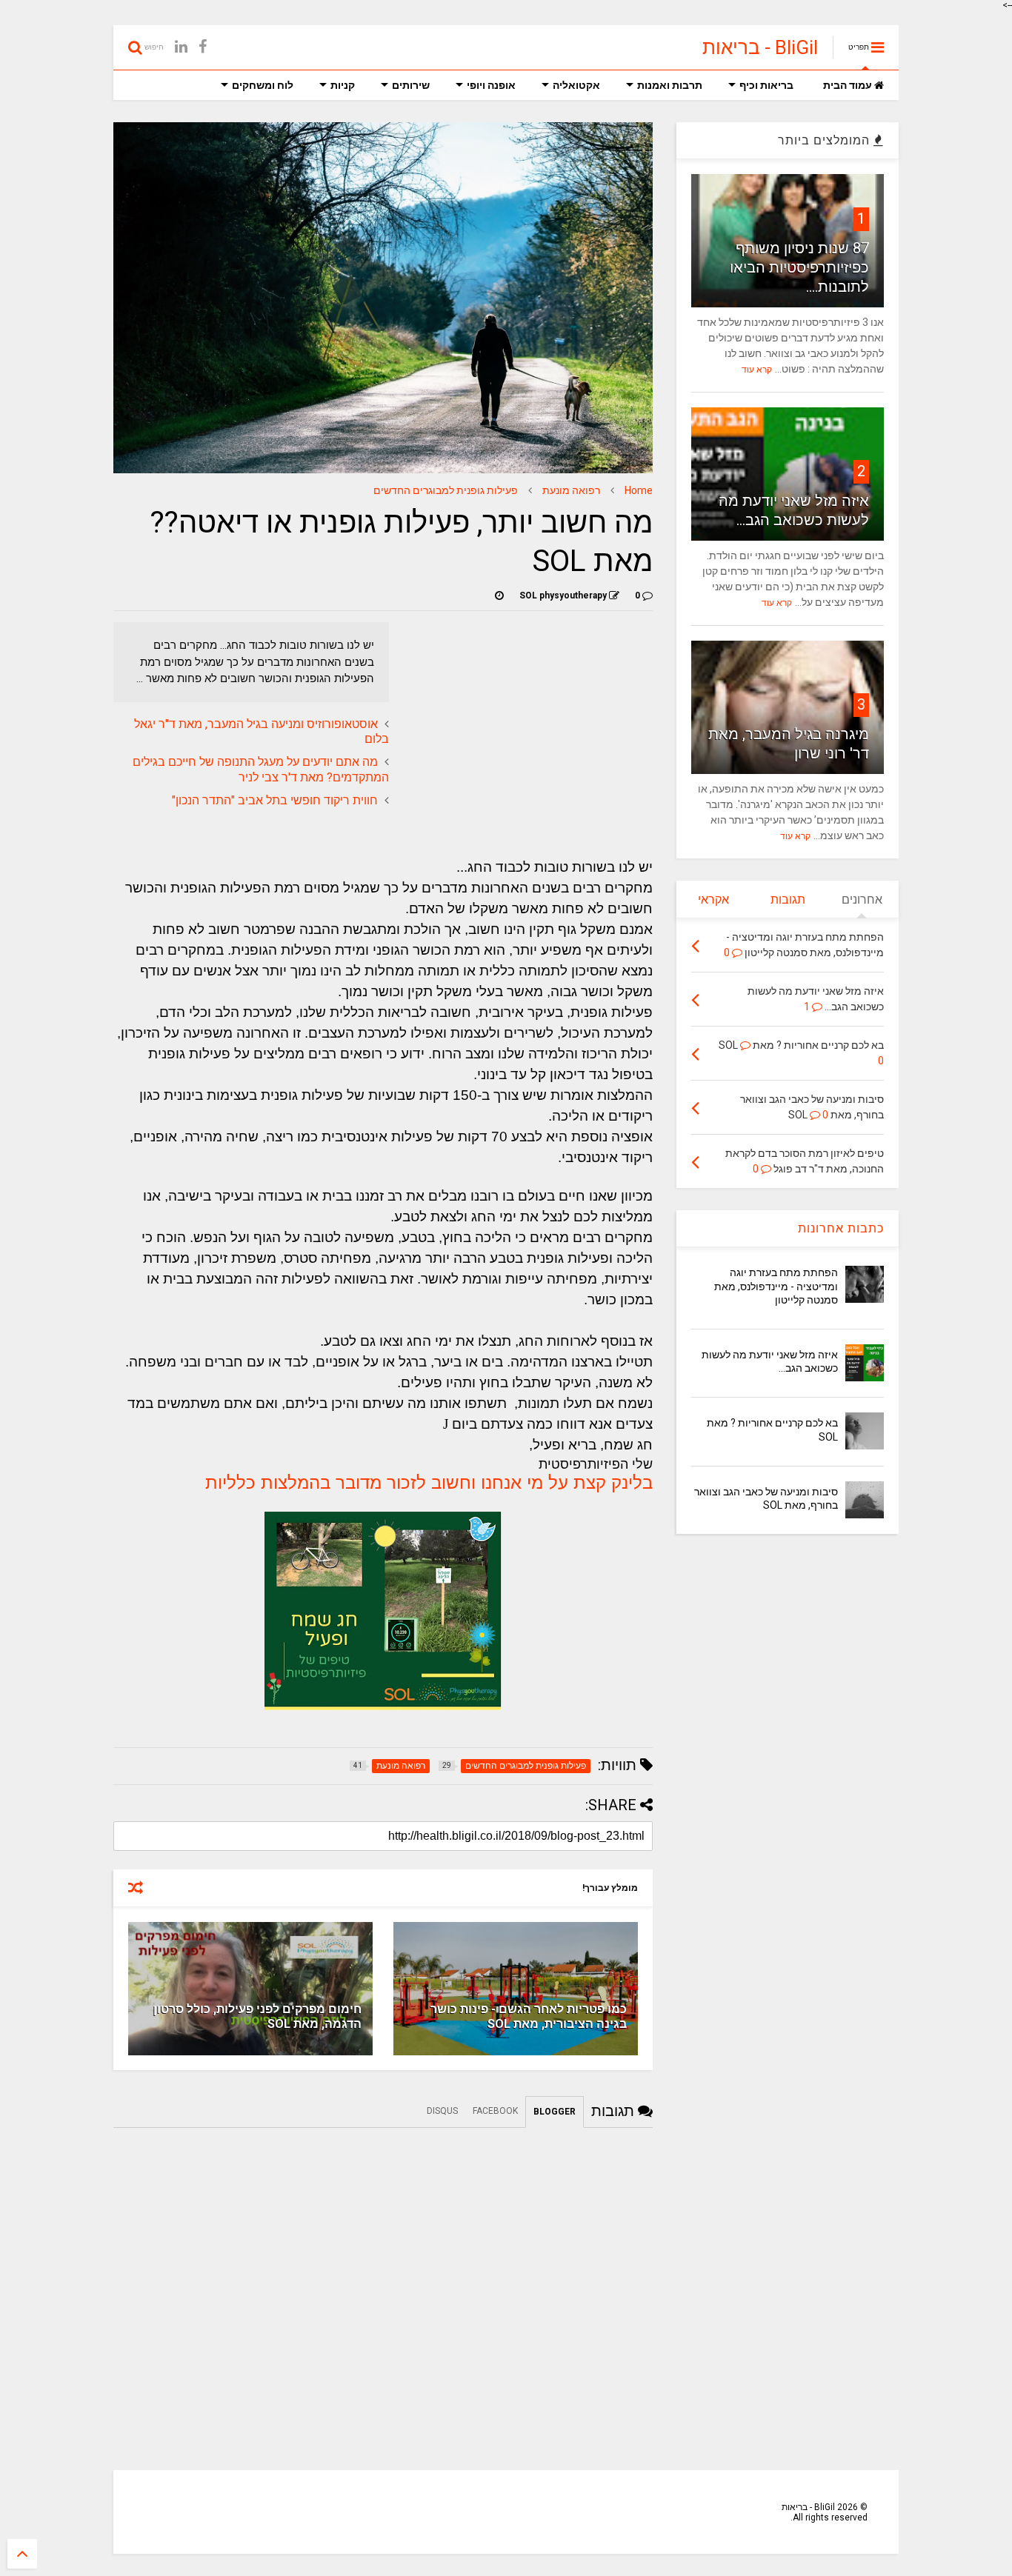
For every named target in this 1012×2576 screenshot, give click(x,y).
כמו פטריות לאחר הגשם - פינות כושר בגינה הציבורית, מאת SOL (529, 2017)
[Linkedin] (181, 47)
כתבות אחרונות (841, 1228)
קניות (343, 85)
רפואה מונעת (571, 490)
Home (639, 490)
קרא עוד (757, 370)
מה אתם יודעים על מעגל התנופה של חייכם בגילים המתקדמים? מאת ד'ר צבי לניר (261, 770)
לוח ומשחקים (263, 85)
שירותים (411, 85)
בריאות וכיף (766, 85)
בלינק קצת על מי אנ (578, 1482)
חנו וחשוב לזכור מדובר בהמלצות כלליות (354, 1482)
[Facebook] (203, 47)
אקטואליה (576, 85)
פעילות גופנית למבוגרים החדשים (446, 490)
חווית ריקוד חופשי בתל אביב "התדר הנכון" (275, 800)
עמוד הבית (849, 85)
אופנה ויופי (491, 85)
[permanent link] (499, 595)
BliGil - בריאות (760, 47)
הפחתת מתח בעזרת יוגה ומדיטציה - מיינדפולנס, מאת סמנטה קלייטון (776, 1286)
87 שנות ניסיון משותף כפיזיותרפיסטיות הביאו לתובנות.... (799, 267)
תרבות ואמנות (670, 85)
